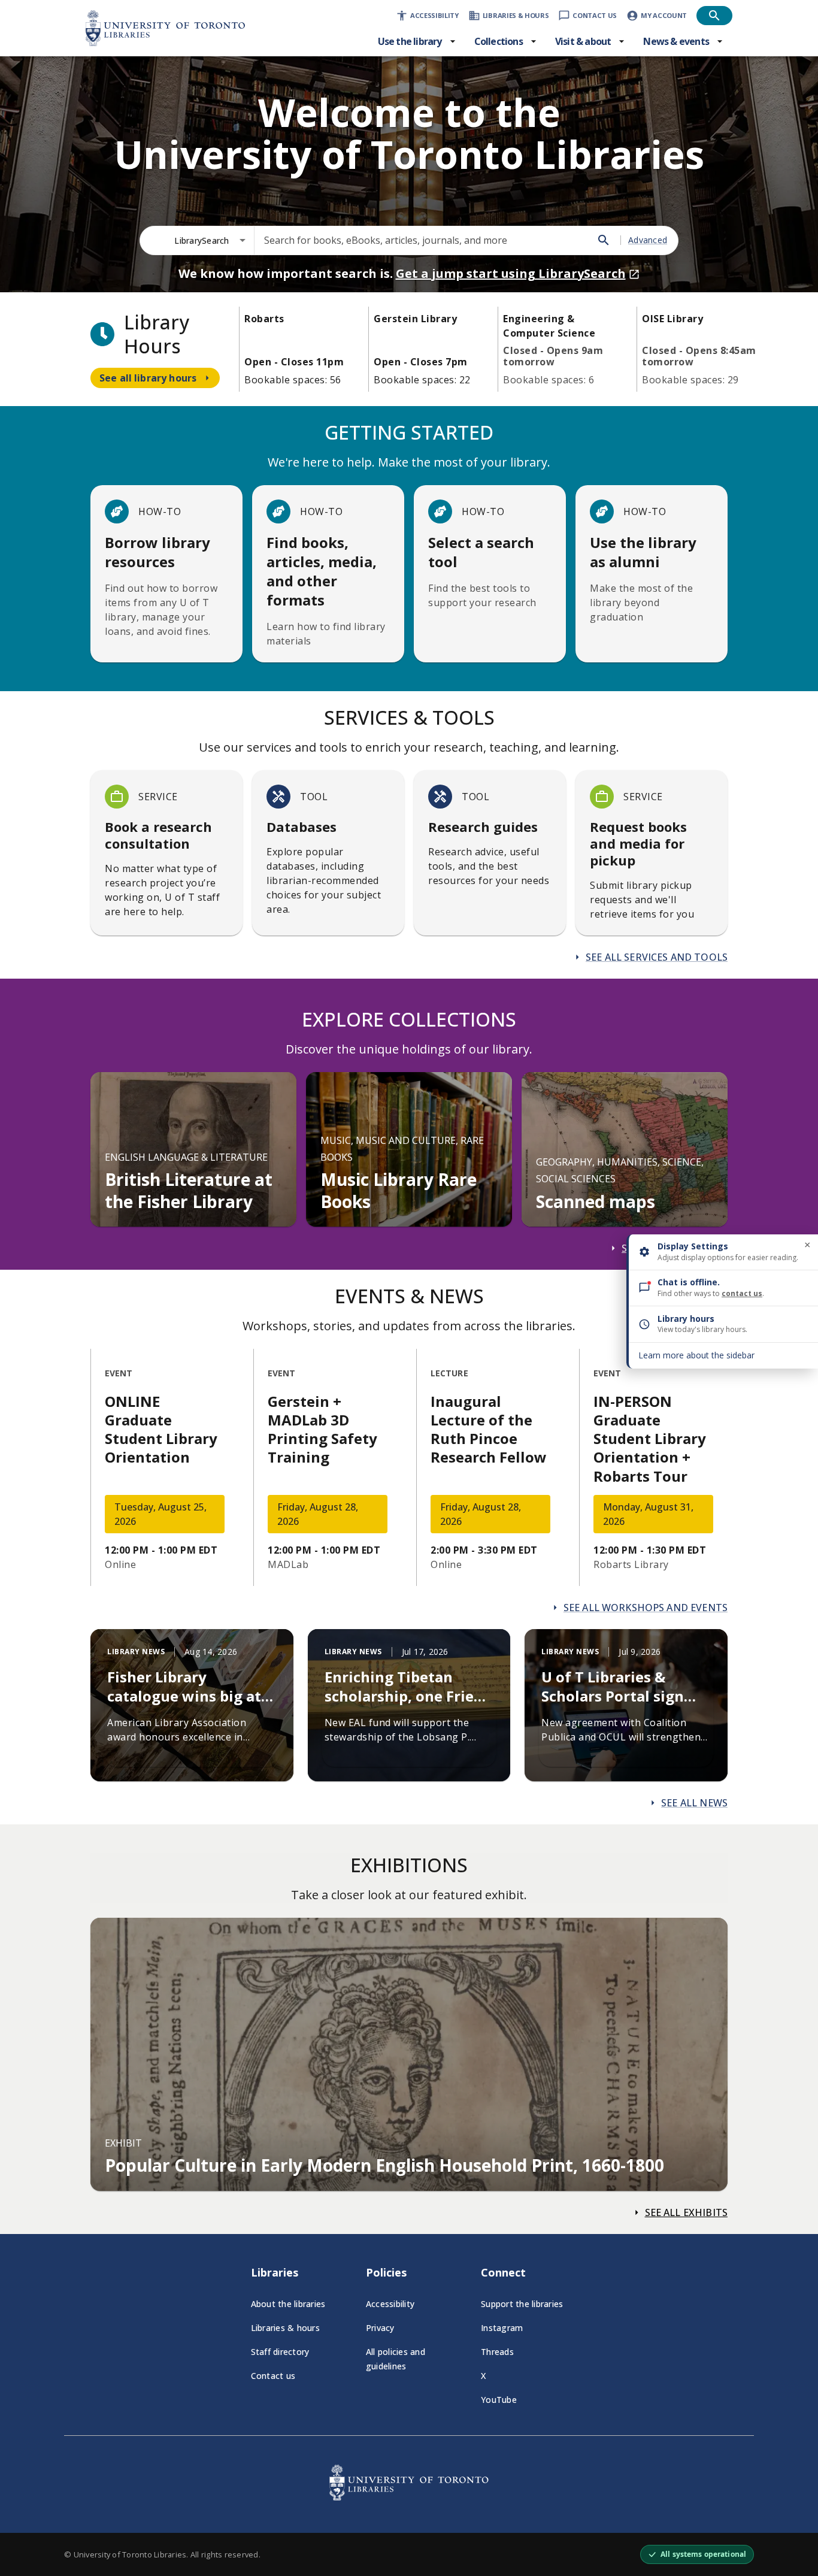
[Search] (604, 240)
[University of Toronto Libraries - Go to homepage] (409, 2497)
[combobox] (210, 240)
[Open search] (714, 16)
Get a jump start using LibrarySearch (511, 273)
